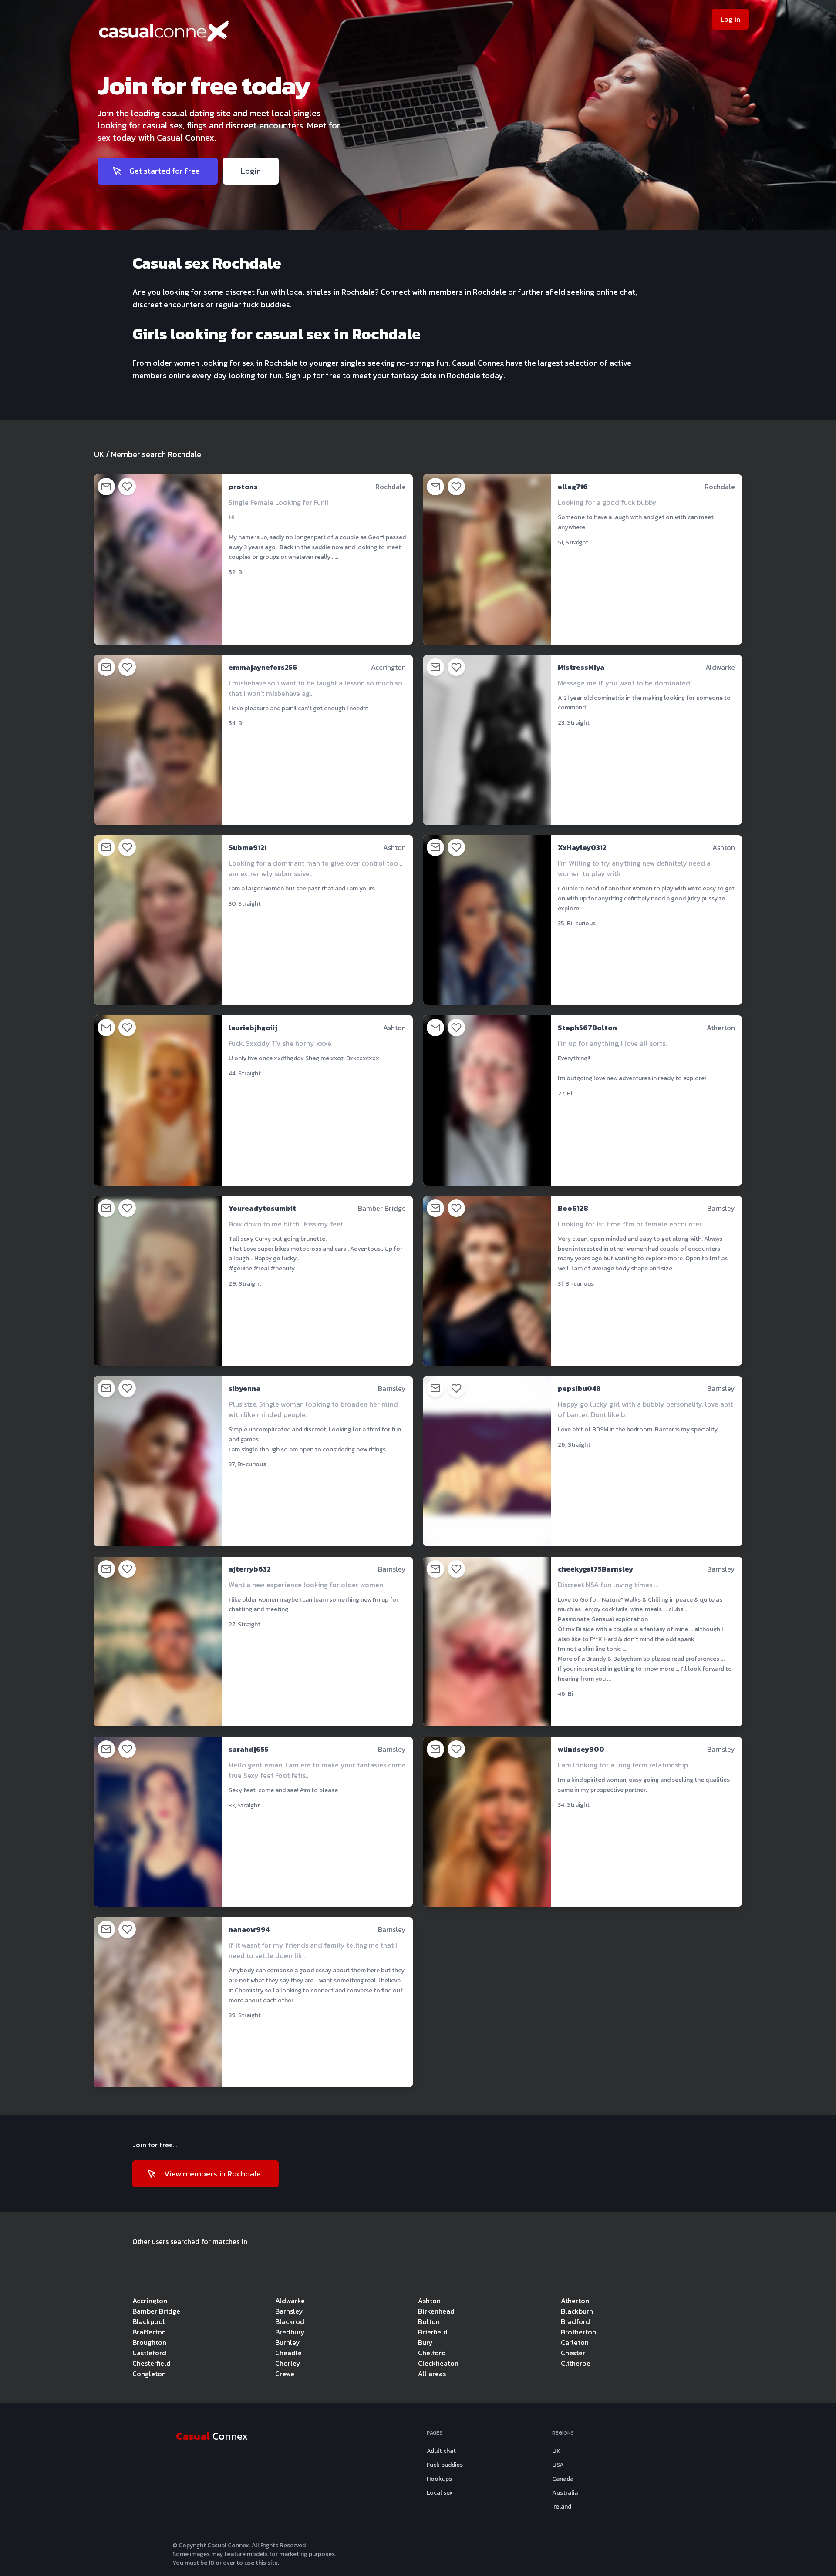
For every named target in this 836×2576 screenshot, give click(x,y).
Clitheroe (576, 2363)
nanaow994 (249, 1929)
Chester (573, 2353)
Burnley (288, 2342)
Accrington (150, 2301)
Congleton (149, 2374)
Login (251, 171)
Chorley (288, 2363)
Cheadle (288, 2353)
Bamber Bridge (156, 2311)
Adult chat (441, 2451)
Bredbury (290, 2332)
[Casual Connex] (230, 34)
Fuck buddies (445, 2465)
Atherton (575, 2301)
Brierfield (433, 2332)
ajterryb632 (250, 1569)
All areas (432, 2374)
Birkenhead (436, 2311)
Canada (563, 2479)
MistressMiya (581, 667)
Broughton (149, 2342)
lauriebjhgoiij (253, 1028)
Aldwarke (290, 2301)
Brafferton (149, 2332)
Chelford (432, 2353)
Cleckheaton (438, 2363)
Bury (425, 2342)
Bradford (575, 2321)
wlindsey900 (581, 1749)
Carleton (575, 2342)
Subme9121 (248, 847)
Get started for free (165, 171)
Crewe (285, 2374)
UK (99, 454)
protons (243, 487)
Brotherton (578, 2332)
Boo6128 (573, 1208)
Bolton (429, 2321)
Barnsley (289, 2311)
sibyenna (244, 1388)
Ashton (429, 2301)
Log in (730, 19)
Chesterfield (152, 2363)
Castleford (149, 2353)
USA (558, 2465)
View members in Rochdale (212, 2174)
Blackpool (149, 2321)
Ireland (562, 2507)
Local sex (440, 2493)
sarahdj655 (249, 1749)
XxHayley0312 (582, 847)
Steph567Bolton (587, 1028)
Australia (565, 2493)
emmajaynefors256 (263, 667)
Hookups (439, 2479)
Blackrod (290, 2321)
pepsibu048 (579, 1388)
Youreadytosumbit (262, 1208)
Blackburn (577, 2311)
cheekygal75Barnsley (595, 1569)
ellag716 (573, 487)
